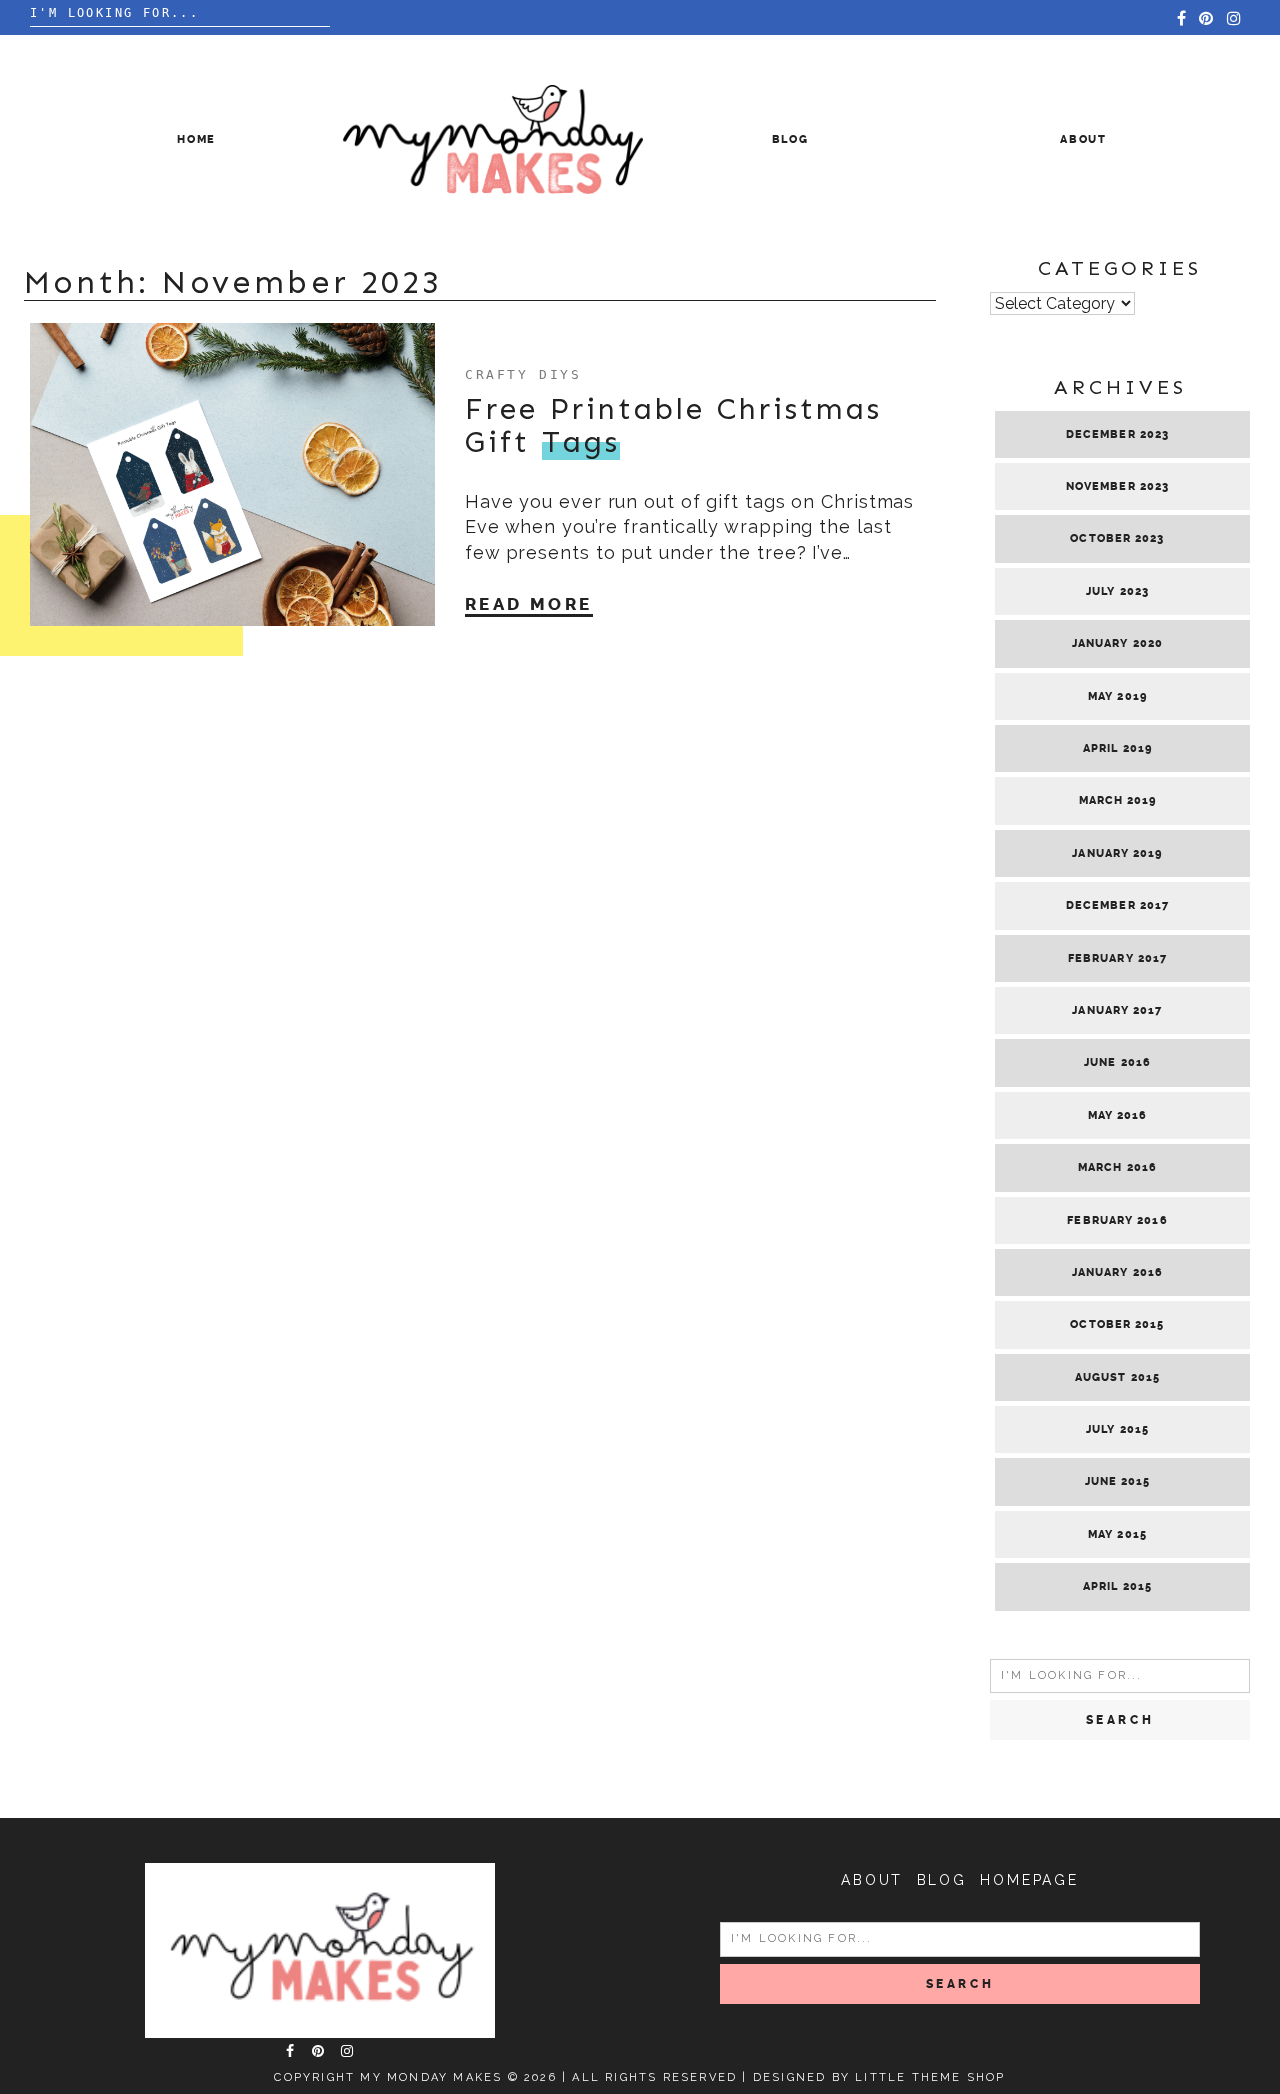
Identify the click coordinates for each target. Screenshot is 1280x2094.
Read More (529, 604)
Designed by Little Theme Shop (879, 2077)
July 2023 (1117, 591)
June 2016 (1117, 1062)
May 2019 (1117, 696)
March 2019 (1118, 800)
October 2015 (1117, 1324)
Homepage (1029, 1880)
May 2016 (1118, 1115)
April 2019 (1117, 748)
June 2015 (1118, 1481)
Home (196, 139)
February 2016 (1117, 1220)
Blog (790, 139)
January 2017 (1117, 1010)
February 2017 (1117, 958)
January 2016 (1117, 1272)
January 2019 (1117, 853)
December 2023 (1117, 434)
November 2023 (1117, 486)
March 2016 (1117, 1167)
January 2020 (1117, 643)
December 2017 (1117, 905)
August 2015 (1117, 1377)
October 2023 (1117, 538)
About (1083, 139)
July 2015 (1117, 1429)
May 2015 (1117, 1534)
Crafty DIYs (523, 374)
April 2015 (1117, 1586)
